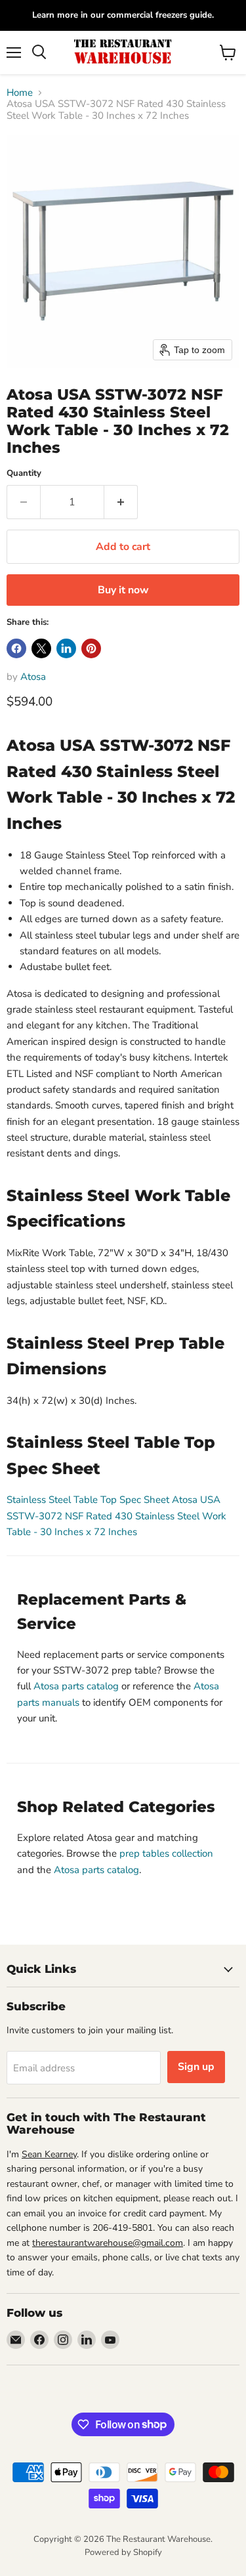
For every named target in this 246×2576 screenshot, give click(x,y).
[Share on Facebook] (16, 648)
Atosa (33, 677)
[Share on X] (41, 648)
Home (20, 93)
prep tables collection (166, 1853)
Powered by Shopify (123, 2552)
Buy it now (123, 590)
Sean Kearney (49, 2154)
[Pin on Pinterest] (91, 648)
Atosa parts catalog (76, 1686)
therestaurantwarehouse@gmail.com (108, 2243)
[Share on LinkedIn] (66, 648)
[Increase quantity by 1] (121, 502)
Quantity (24, 474)
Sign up (196, 2067)
